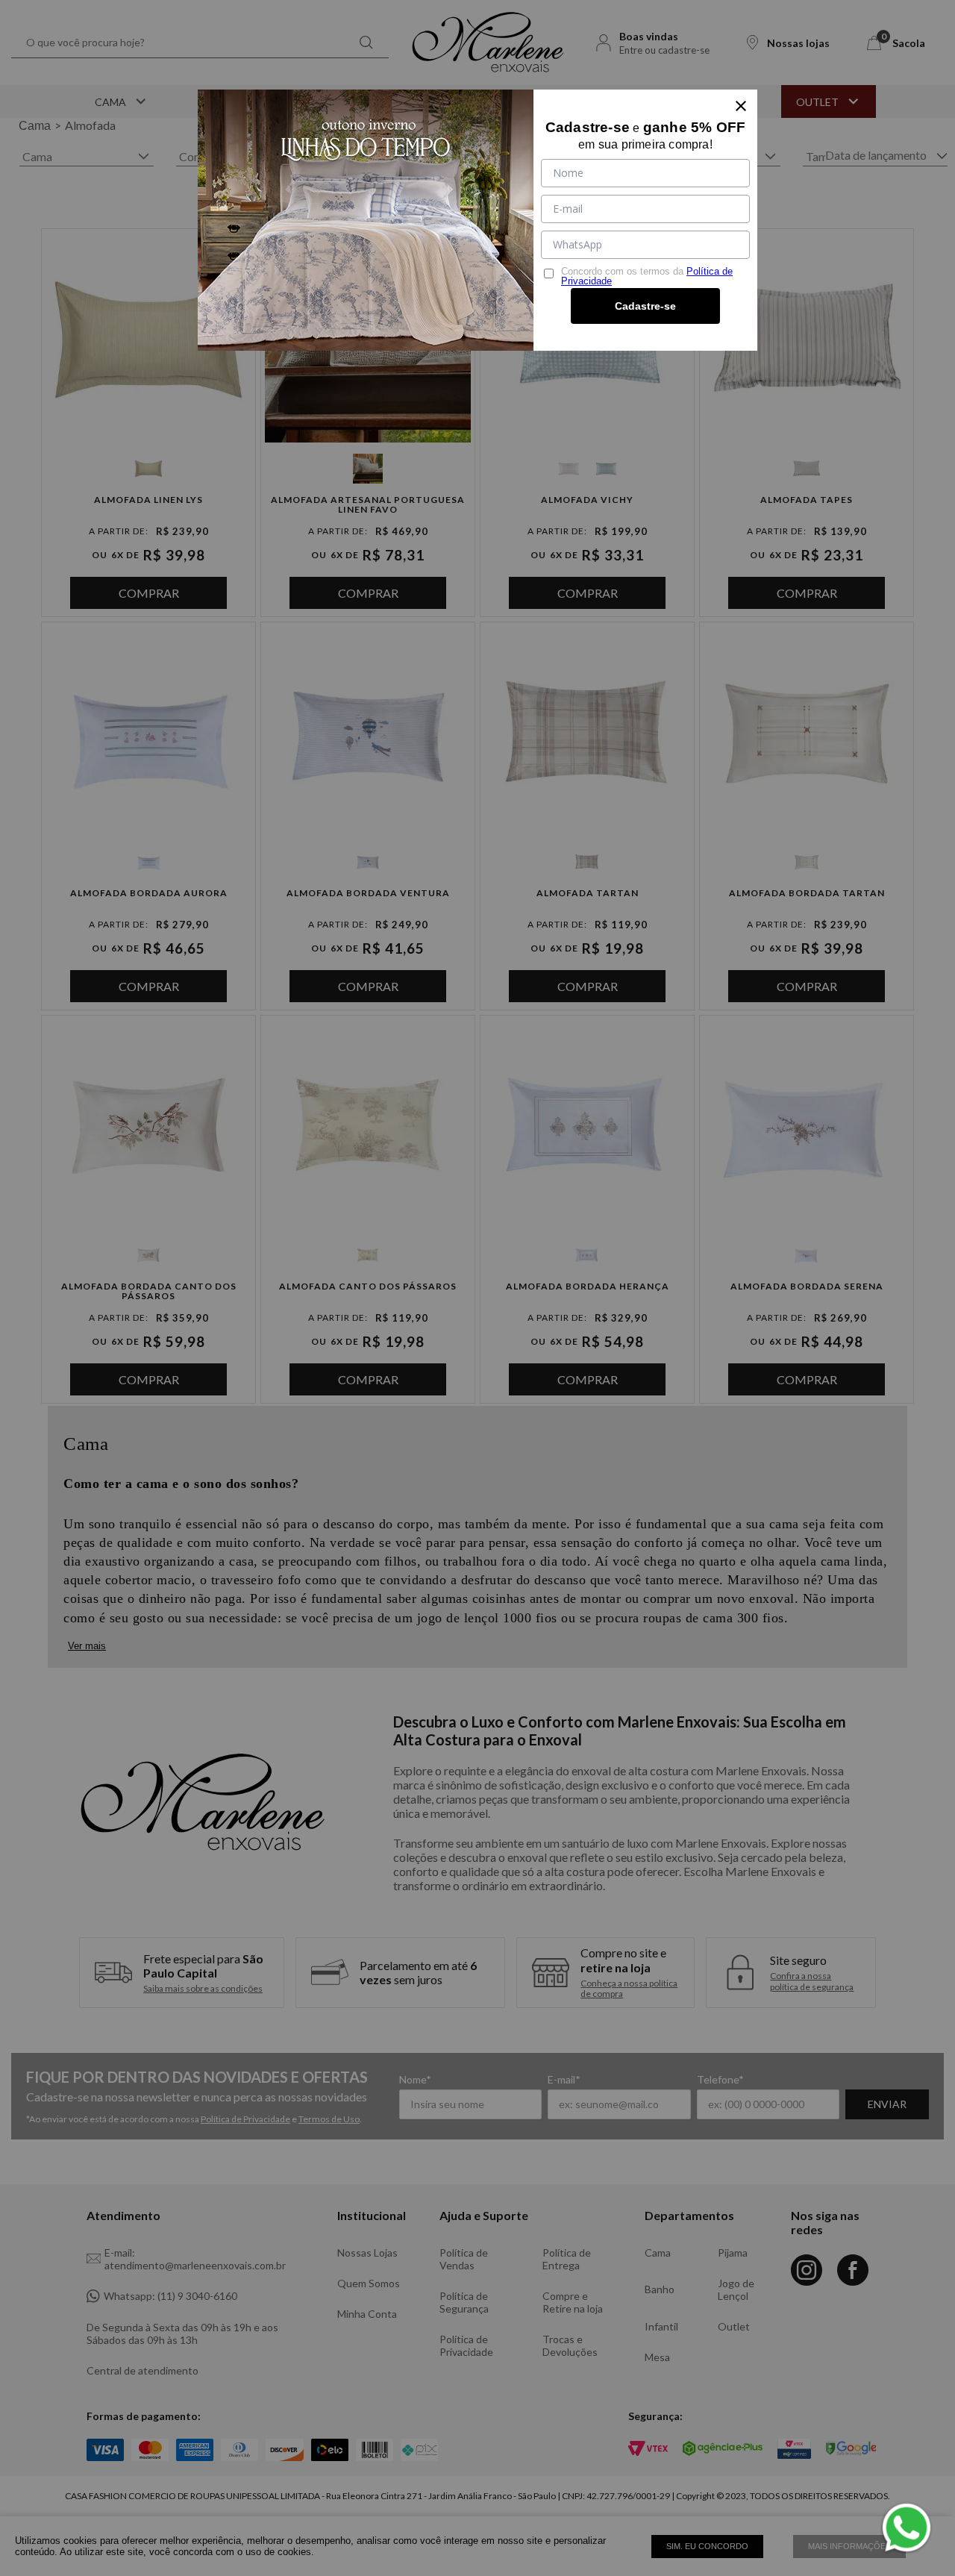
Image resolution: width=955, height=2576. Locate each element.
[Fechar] (741, 106)
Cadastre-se (645, 306)
